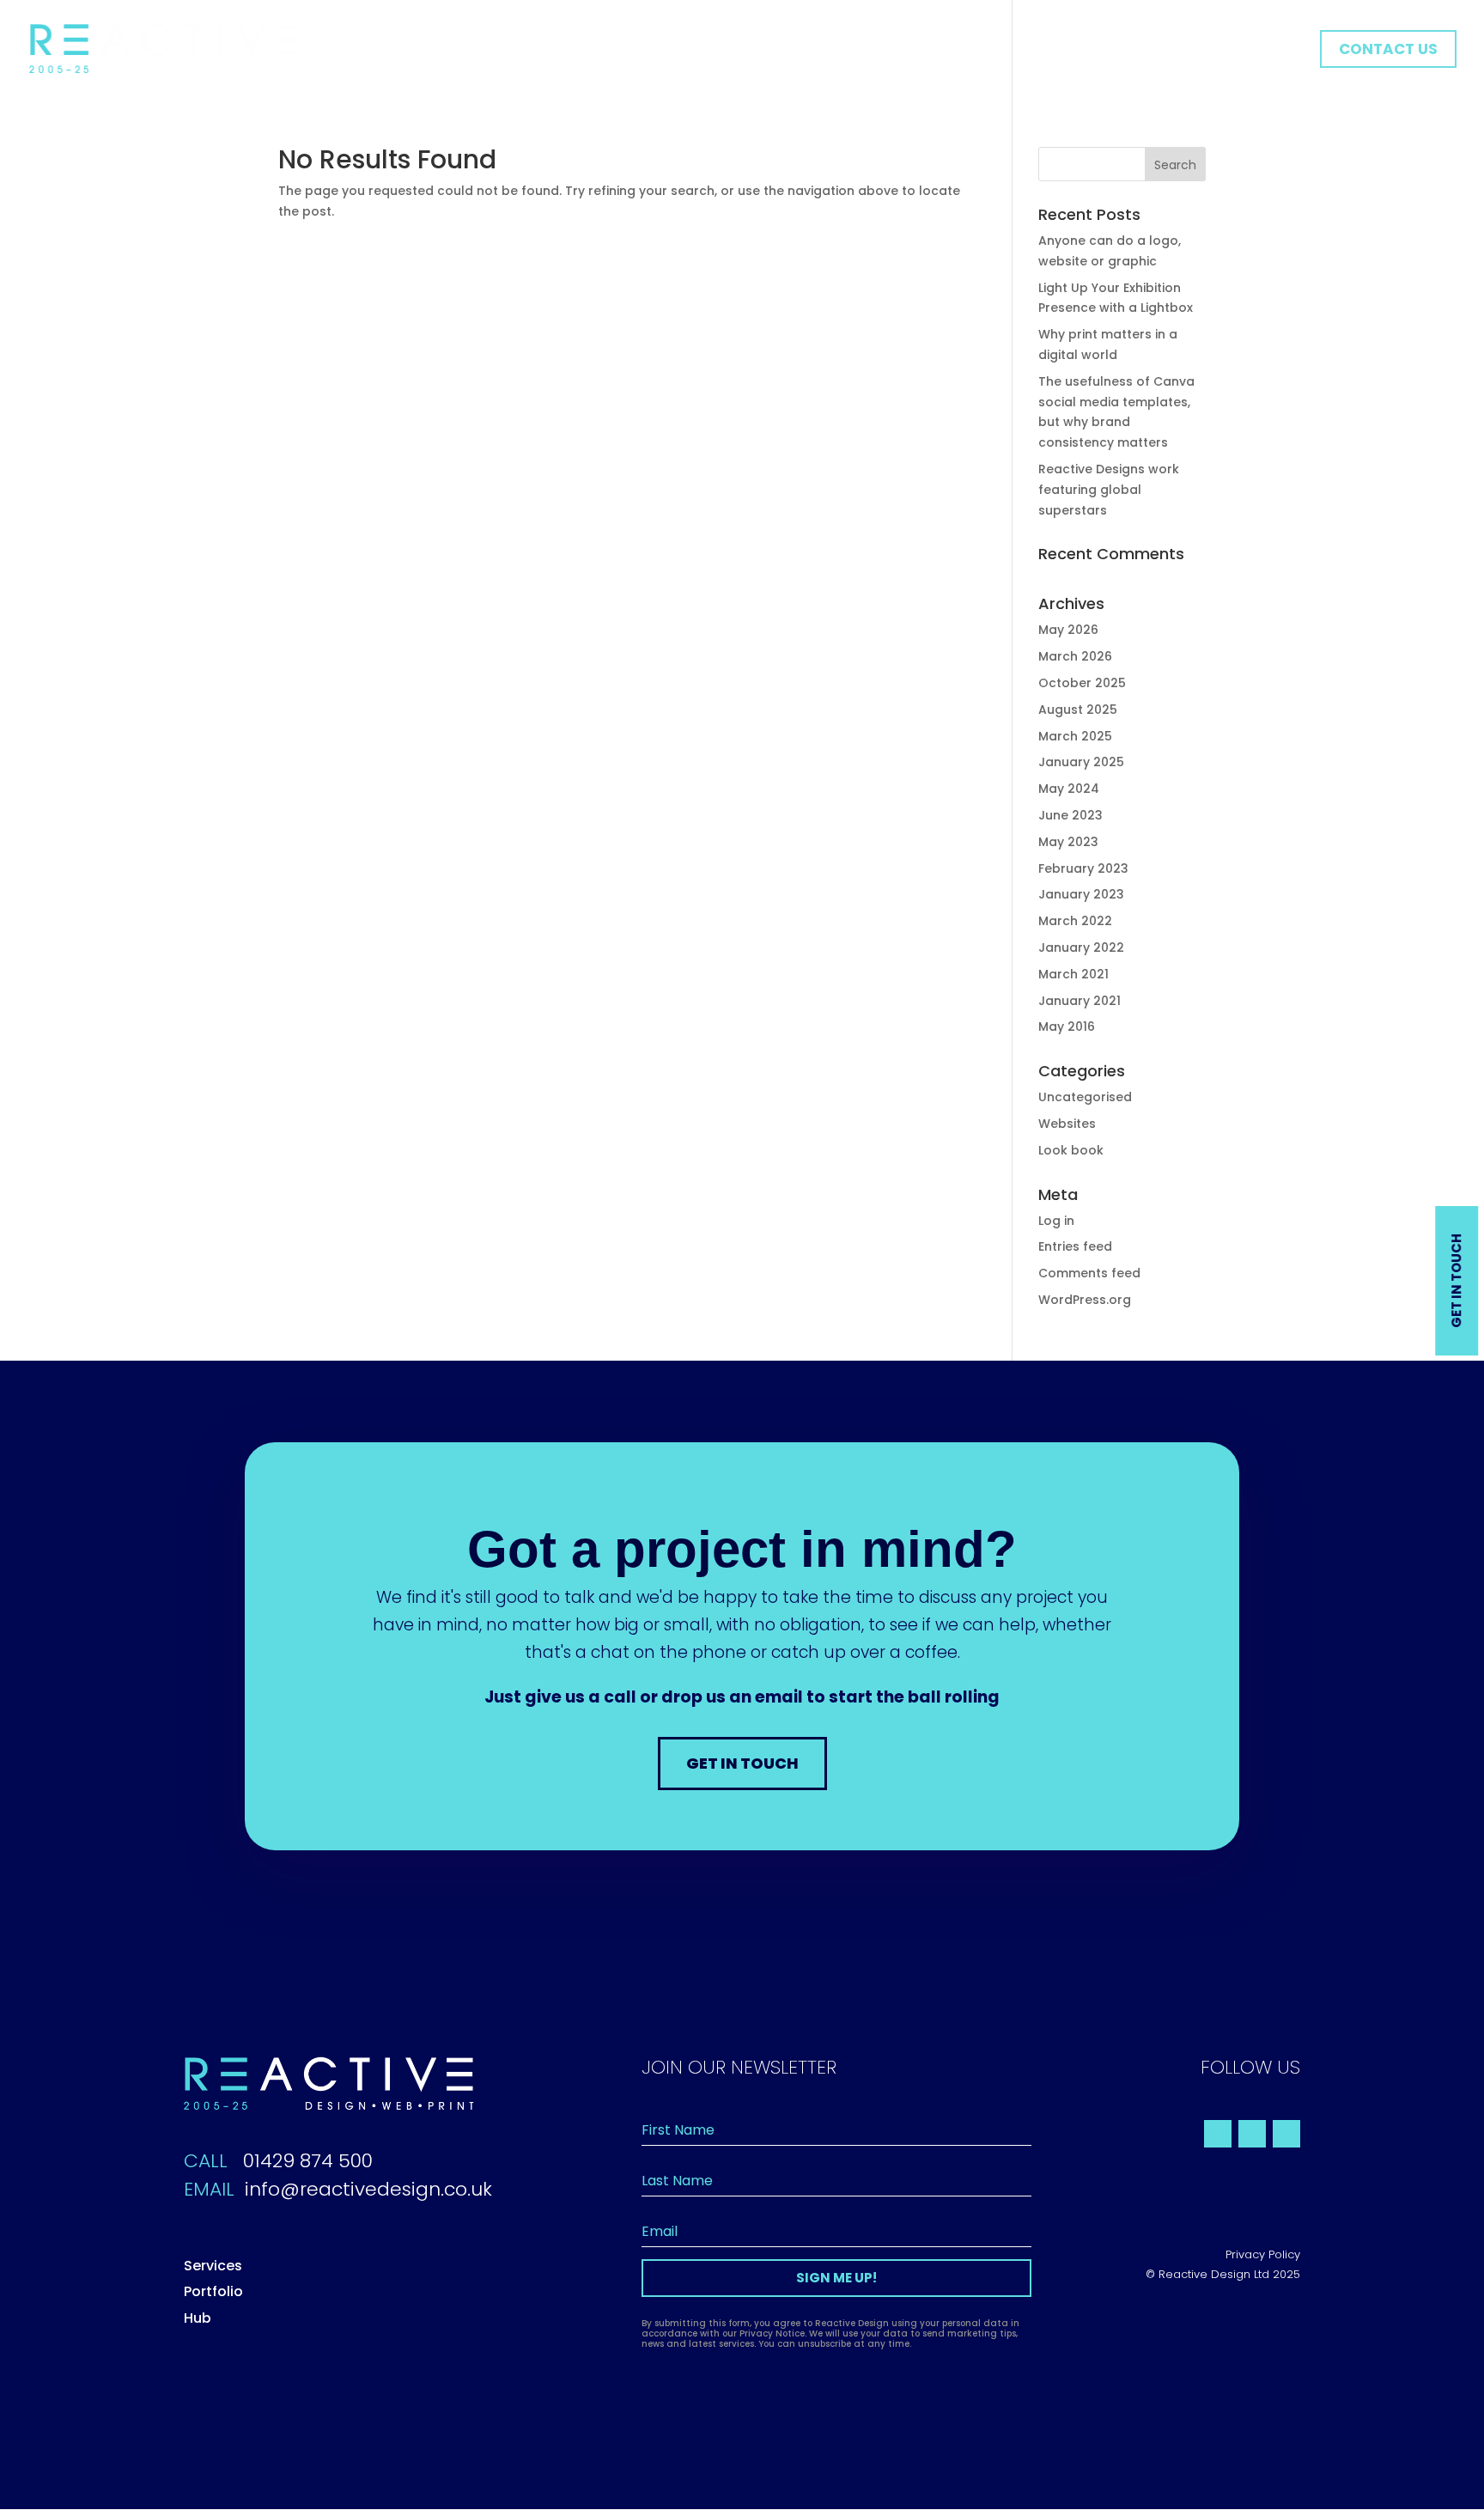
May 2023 (1068, 842)
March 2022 (1075, 921)
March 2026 (1075, 656)
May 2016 (1067, 1027)
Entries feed (1075, 1246)
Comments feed (1089, 1273)
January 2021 (1080, 1001)
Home (1045, 51)
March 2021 (1073, 974)
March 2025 (1075, 736)
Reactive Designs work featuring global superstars (1109, 490)
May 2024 (1069, 789)
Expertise (1123, 51)
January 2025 (1081, 762)
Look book (1071, 1150)
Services (213, 2266)
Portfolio (1213, 51)
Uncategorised (1085, 1097)
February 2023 (1083, 868)
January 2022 (1081, 947)
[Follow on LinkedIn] (1252, 2134)
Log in (1056, 1221)
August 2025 (1078, 710)
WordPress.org (1085, 1300)
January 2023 (1081, 894)
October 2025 (1082, 683)
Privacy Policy (1263, 2254)
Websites (1067, 1124)
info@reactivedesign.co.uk (368, 2189)
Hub (1283, 51)
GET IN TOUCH (742, 1763)
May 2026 (1068, 630)
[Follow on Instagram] (1286, 2134)
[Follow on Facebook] (1218, 2134)
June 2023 (1070, 815)
